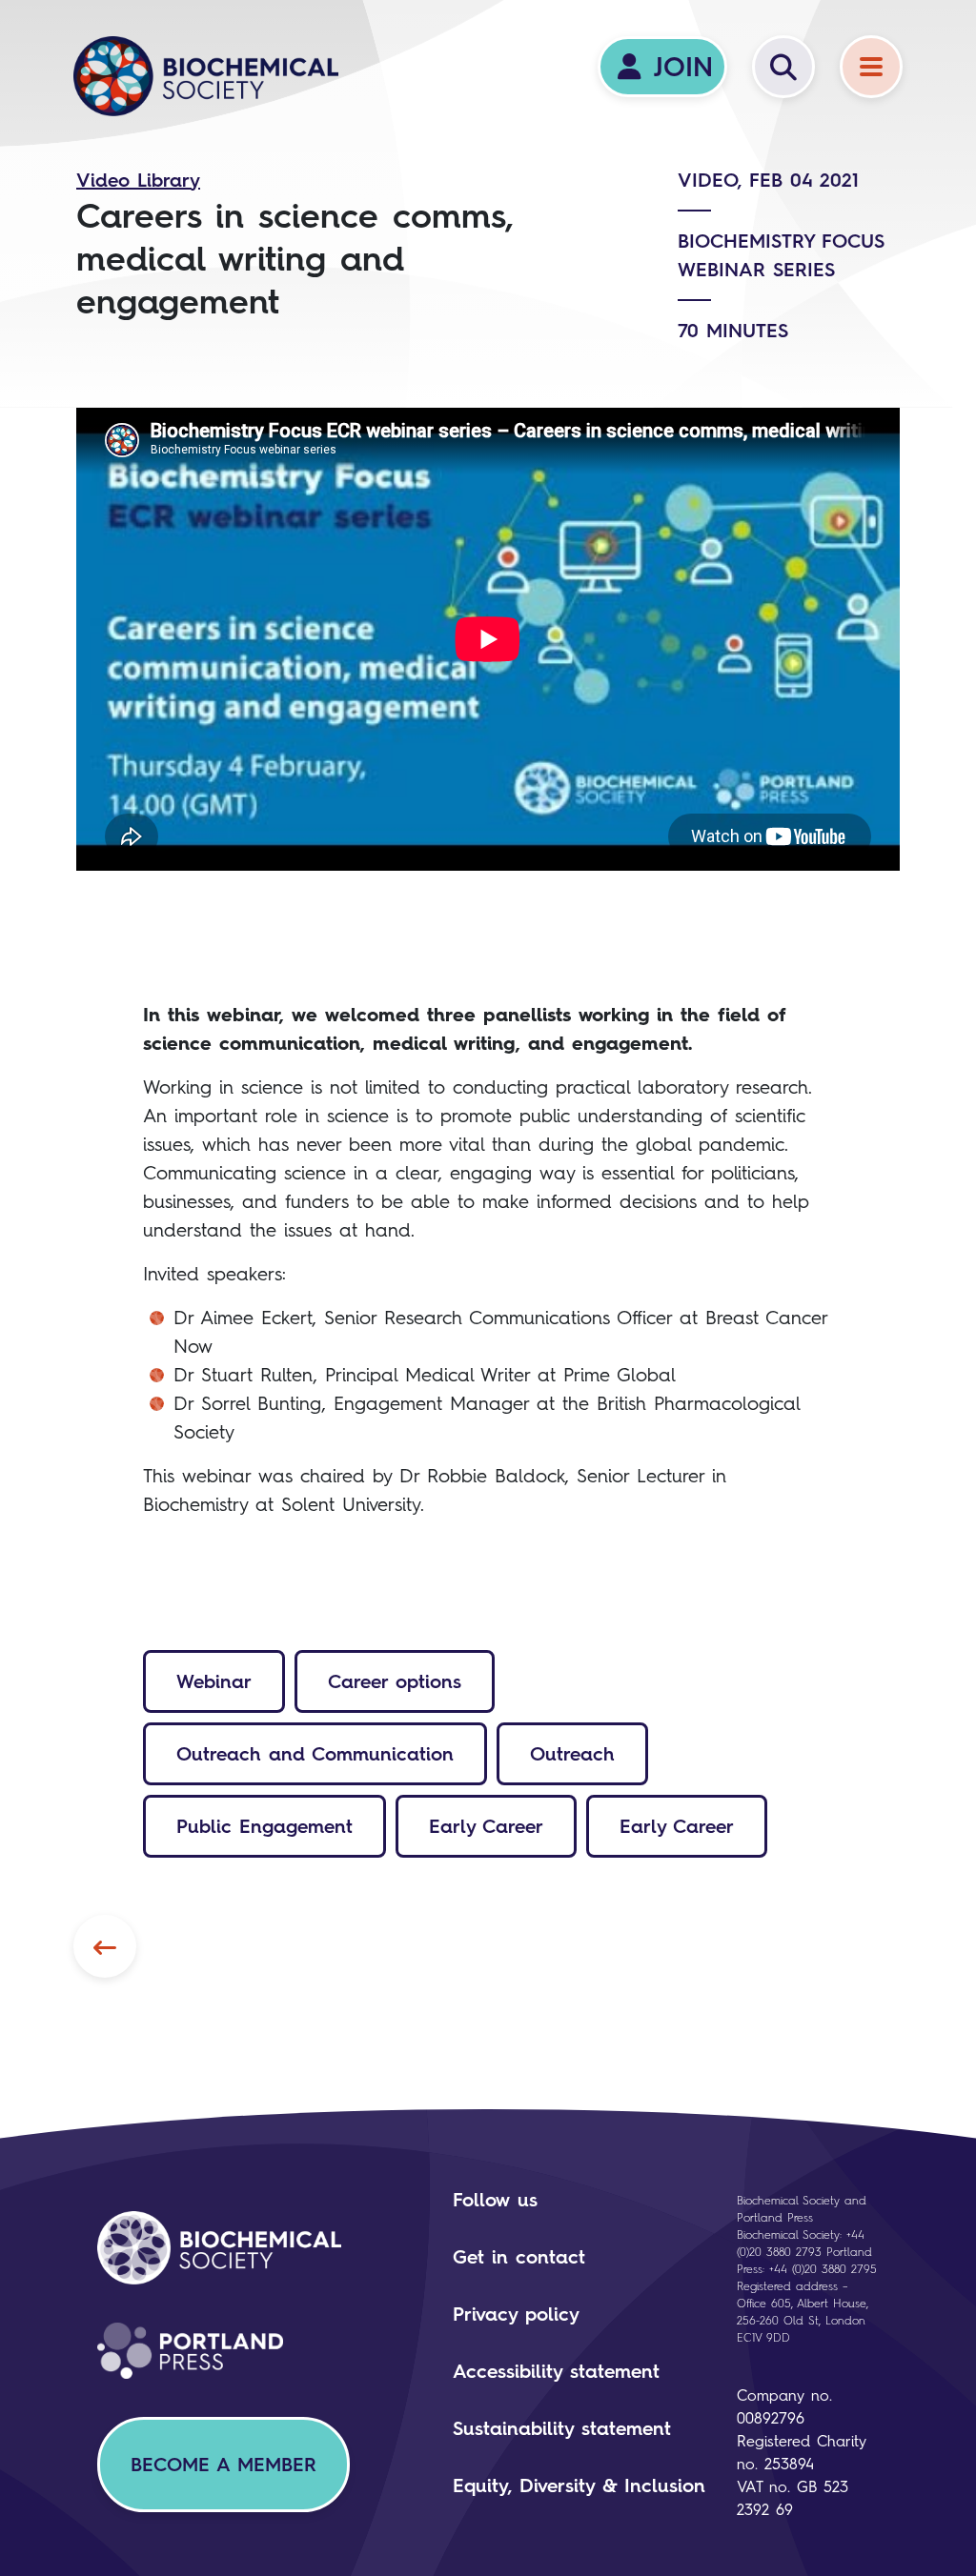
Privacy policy (516, 2314)
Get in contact (519, 2257)
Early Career (486, 1826)
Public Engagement (264, 1826)
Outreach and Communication (315, 1754)
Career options (395, 1681)
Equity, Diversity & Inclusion (579, 2485)
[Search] (783, 67)
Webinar (214, 1681)
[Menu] (871, 67)
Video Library (138, 180)
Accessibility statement (556, 2371)
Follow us (495, 2200)
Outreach (572, 1754)
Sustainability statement (562, 2428)
